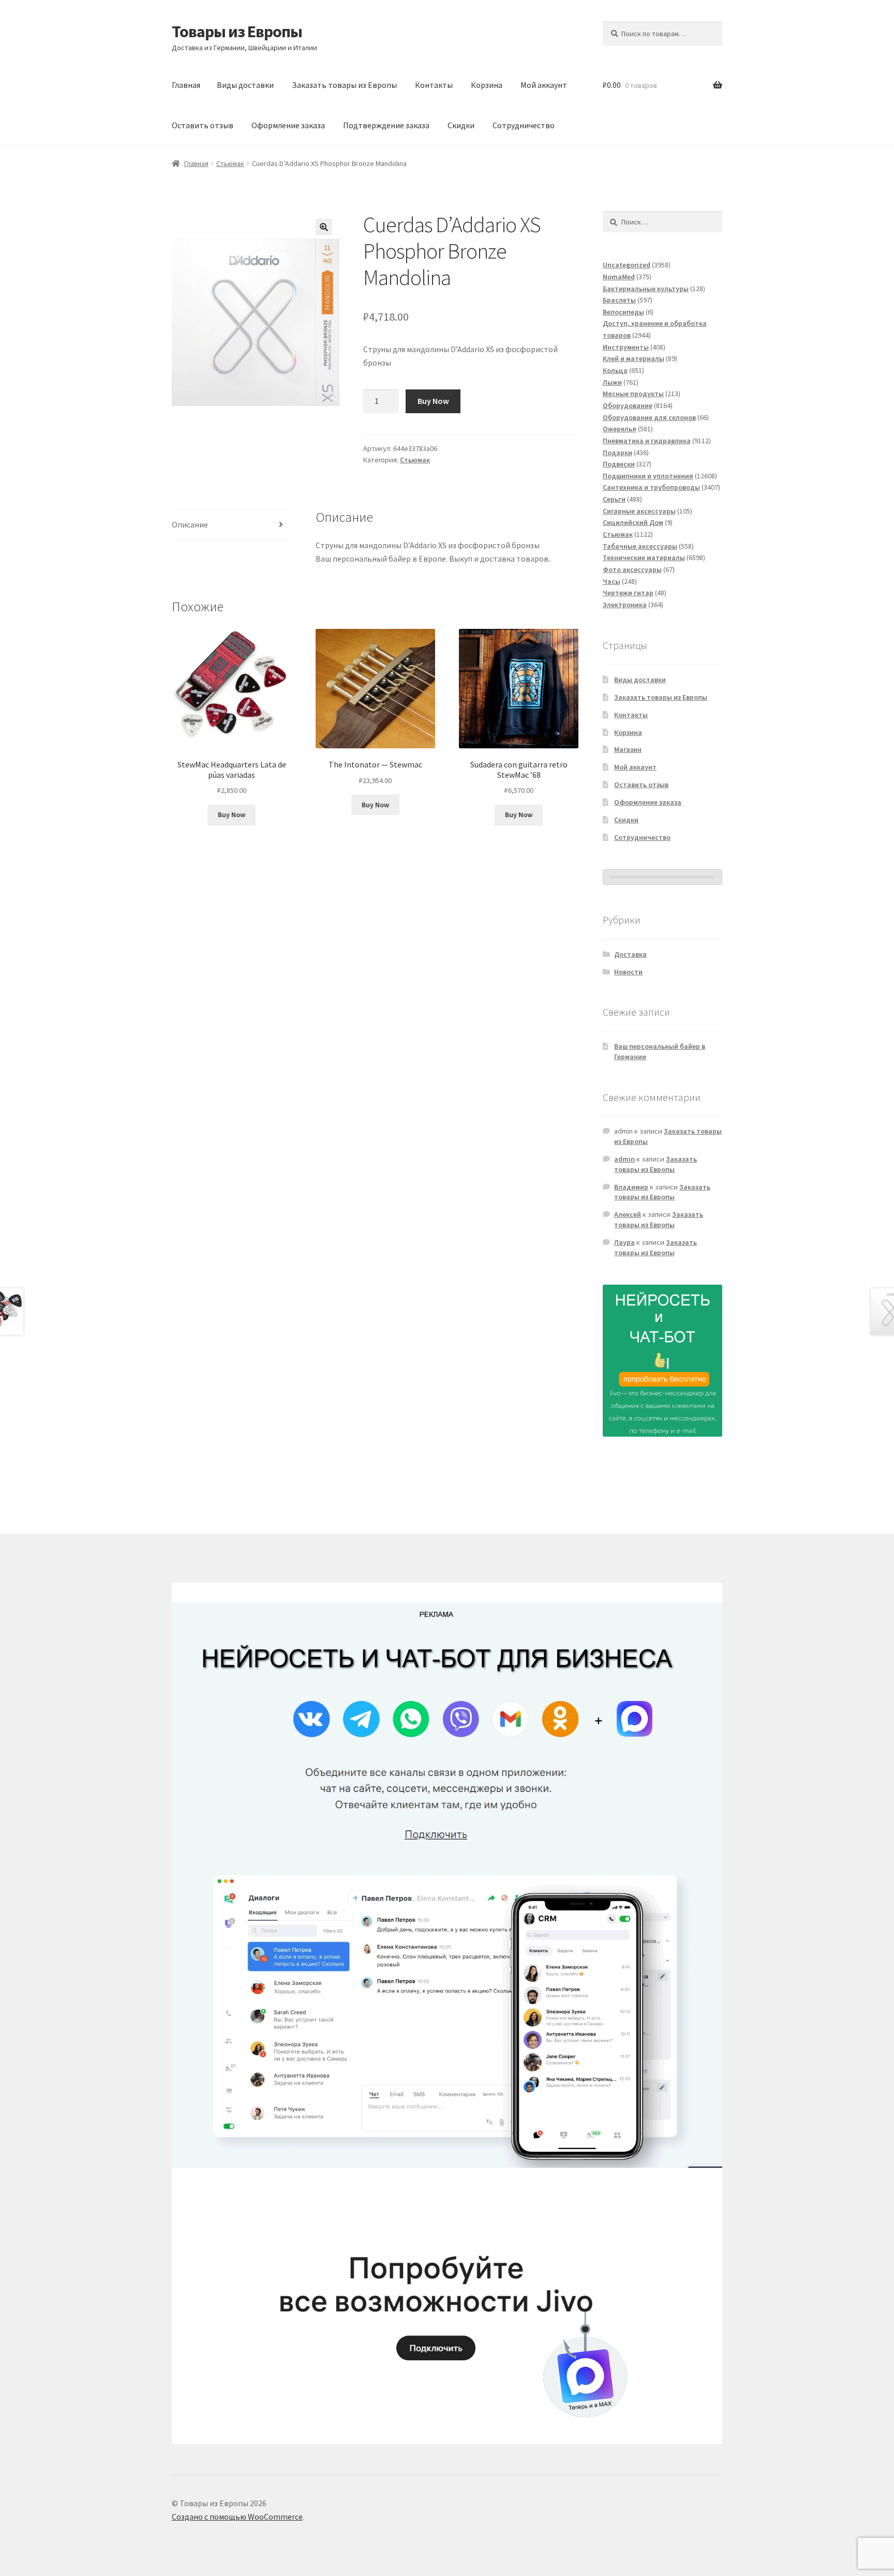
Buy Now (433, 401)
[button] (324, 227)
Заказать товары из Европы (344, 85)
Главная (186, 85)
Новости (628, 972)
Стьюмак (230, 163)
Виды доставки (245, 85)
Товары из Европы (237, 32)
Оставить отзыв (203, 125)
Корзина (487, 85)
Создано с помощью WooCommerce (237, 2517)
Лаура (624, 1242)
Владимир (631, 1187)
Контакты (434, 85)
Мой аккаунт (544, 85)
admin (624, 1159)
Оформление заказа (288, 125)
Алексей (628, 1214)
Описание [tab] (190, 524)
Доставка (630, 954)
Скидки (461, 125)
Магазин (628, 749)
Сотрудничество (524, 125)
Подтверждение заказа (386, 125)
